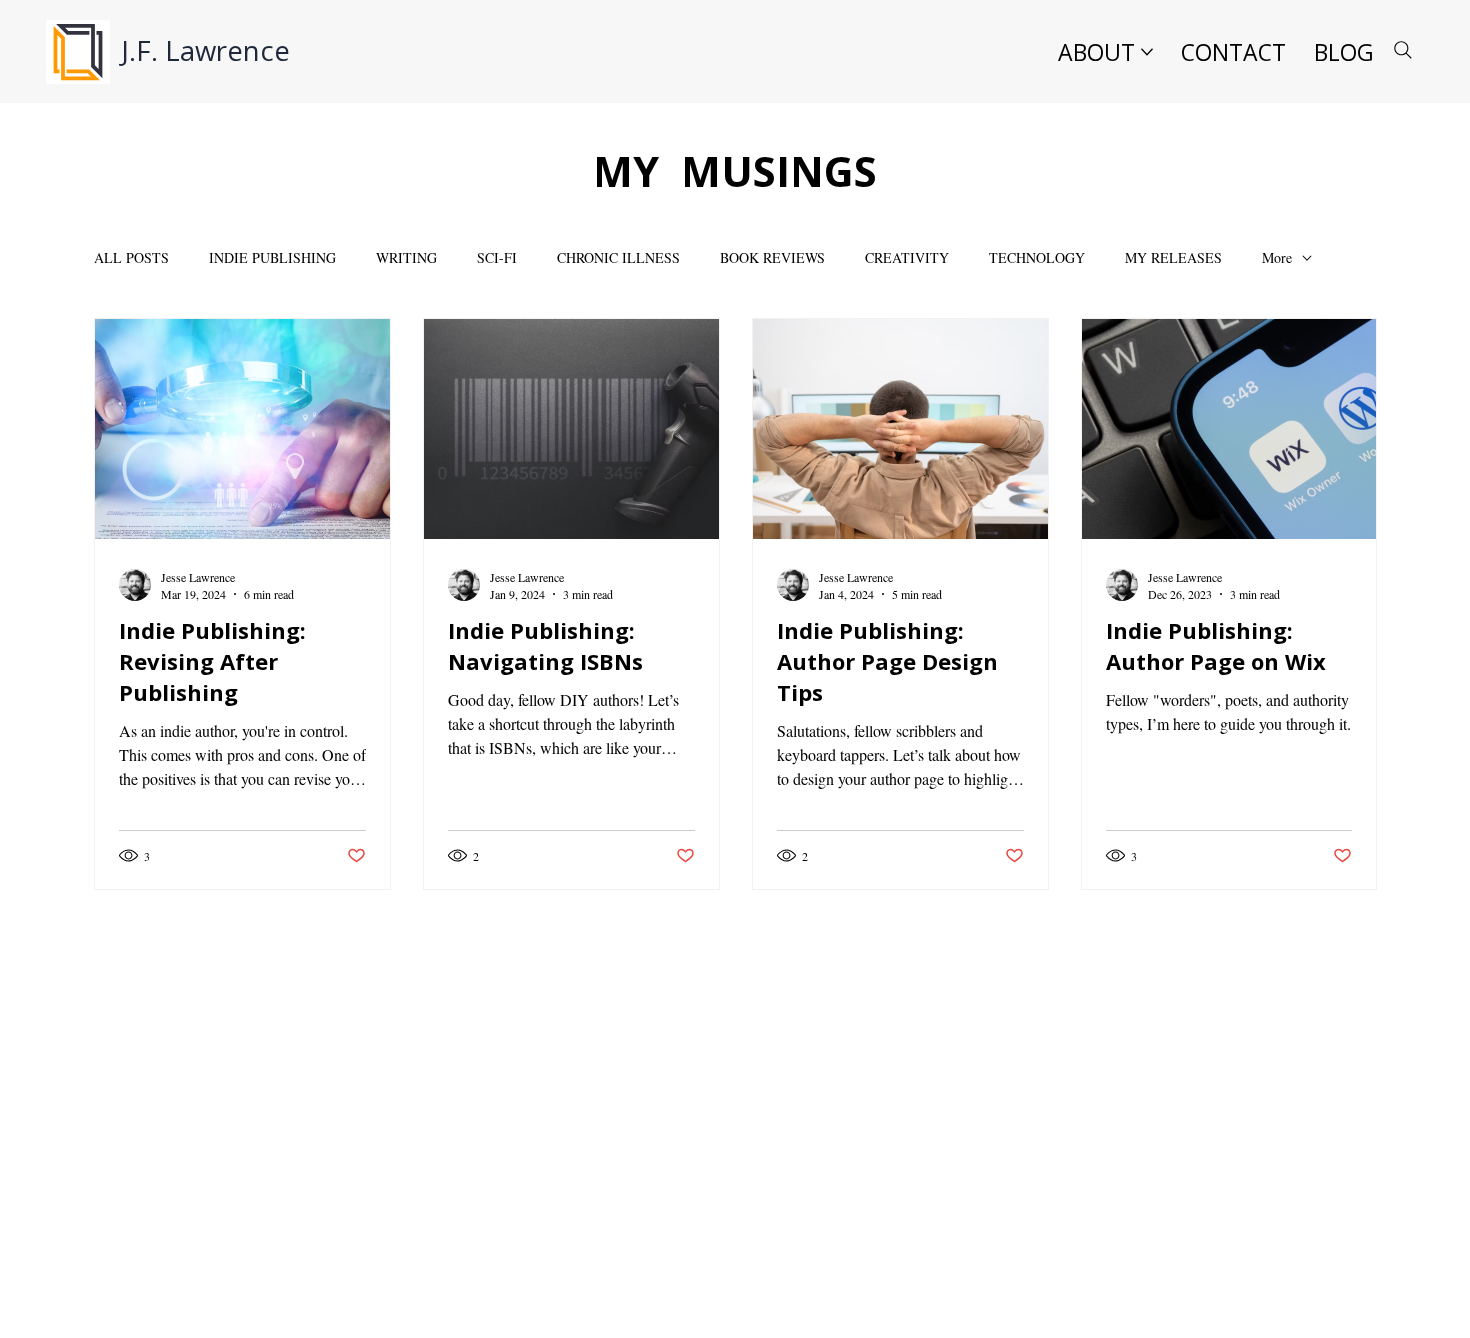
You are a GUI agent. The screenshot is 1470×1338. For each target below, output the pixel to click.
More (1277, 257)
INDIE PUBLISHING (272, 257)
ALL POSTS (131, 257)
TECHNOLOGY (1037, 257)
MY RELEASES (1173, 257)
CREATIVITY (907, 257)
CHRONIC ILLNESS (618, 257)
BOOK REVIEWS (772, 257)
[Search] (1403, 50)
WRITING (406, 257)
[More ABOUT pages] (1147, 52)
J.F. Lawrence (205, 50)
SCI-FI (497, 257)
